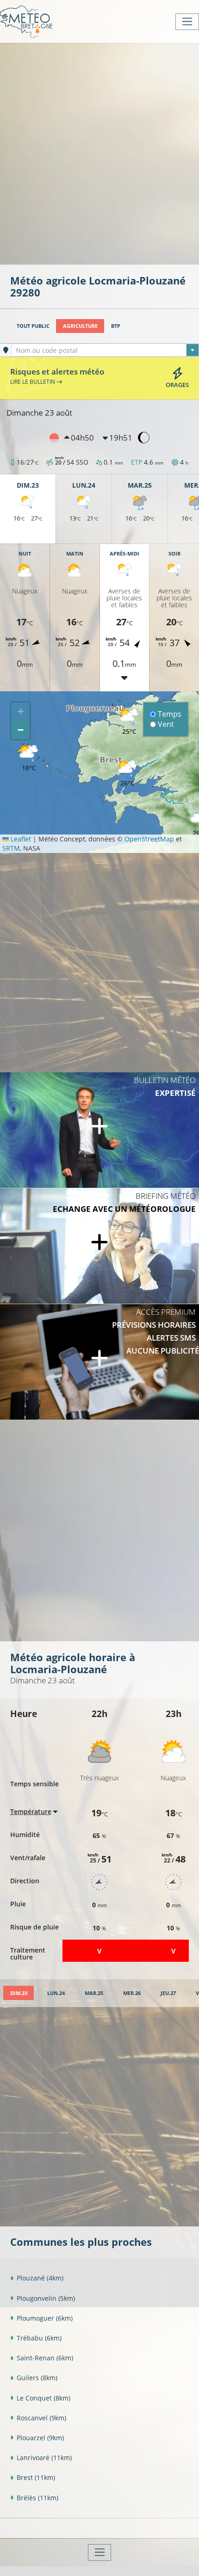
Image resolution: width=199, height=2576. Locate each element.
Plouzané (40, 2278)
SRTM (11, 848)
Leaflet (20, 839)
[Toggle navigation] (187, 22)
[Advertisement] (99, 153)
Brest (36, 2477)
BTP (116, 326)
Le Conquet (44, 2398)
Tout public (33, 326)
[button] (127, 774)
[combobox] (105, 350)
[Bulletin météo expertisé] (99, 1130)
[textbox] (105, 351)
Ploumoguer (45, 2318)
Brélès (37, 2498)
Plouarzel (40, 2438)
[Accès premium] (99, 1362)
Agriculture (80, 326)
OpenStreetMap (149, 839)
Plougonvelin (46, 2298)
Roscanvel (41, 2418)
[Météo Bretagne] (26, 21)
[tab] (19, 1993)
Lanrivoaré (44, 2458)
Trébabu (39, 2338)
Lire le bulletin (33, 381)
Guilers (37, 2378)
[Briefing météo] (99, 1246)
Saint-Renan (45, 2358)
